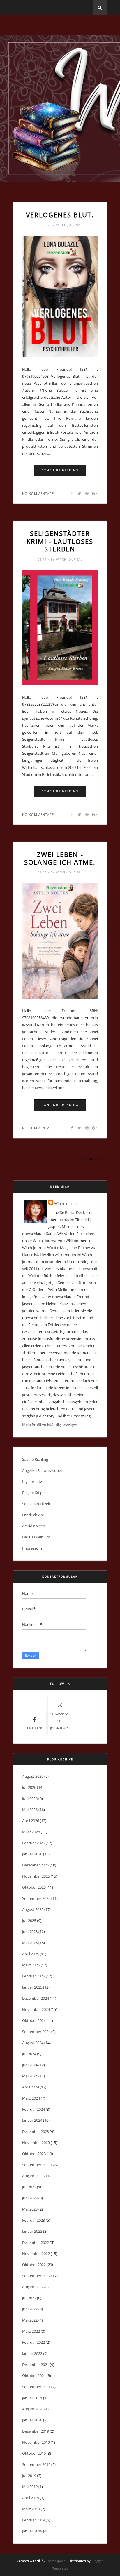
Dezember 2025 (36, 1865)
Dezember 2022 (36, 2242)
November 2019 (36, 2442)
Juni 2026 (30, 1798)
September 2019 (36, 2464)
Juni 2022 (30, 2309)
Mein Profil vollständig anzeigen (50, 1425)
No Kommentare (38, 493)
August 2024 (33, 2043)
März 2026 (31, 1832)
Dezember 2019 (36, 2431)
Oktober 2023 (34, 2154)
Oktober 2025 (34, 1887)
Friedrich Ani (33, 1515)
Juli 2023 (29, 2187)
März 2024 (31, 2098)
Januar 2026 (32, 1854)
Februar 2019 (33, 2520)
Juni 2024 (30, 2065)
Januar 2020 (32, 2420)
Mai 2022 (30, 2320)
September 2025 (36, 1898)
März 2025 (31, 1965)
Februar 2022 (33, 2342)
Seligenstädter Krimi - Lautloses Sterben (60, 541)
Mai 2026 (30, 1810)
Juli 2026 (29, 1787)
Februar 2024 (33, 2109)
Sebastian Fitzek (36, 1504)
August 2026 (33, 1776)
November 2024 (36, 2009)
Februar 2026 (33, 1843)
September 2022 (36, 2276)
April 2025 (31, 1954)
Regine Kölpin (34, 1493)
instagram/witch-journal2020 (60, 1721)
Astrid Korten (34, 1526)
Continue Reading (60, 470)
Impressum (32, 1548)
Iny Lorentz (32, 1482)
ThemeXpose (56, 2561)
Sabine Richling (35, 1459)
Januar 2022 (32, 2353)
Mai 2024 (30, 2076)
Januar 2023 (32, 2231)
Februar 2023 (33, 2220)
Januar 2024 (32, 2120)
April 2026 (31, 1821)
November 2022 (36, 2254)
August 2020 (33, 2409)
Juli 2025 (29, 1921)
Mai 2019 (30, 2487)
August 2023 (33, 2176)
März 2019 (31, 2509)
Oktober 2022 (34, 2265)
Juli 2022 (29, 2298)
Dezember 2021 (36, 2365)
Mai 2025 (30, 1943)
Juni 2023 (30, 2198)
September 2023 (36, 2165)
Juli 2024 (29, 2054)
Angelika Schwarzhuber (42, 1470)
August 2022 (33, 2287)
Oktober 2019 (34, 2453)
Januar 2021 (32, 2398)
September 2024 (36, 2032)
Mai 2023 (30, 2209)
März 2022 (31, 2331)
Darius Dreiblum (36, 1537)
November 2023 (36, 2143)
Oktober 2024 (34, 2020)
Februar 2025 (33, 1976)
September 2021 (36, 2387)
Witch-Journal (66, 1203)
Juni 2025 (30, 1932)
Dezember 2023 (36, 2131)
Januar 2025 (32, 1987)
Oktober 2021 (34, 2376)
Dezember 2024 (36, 1998)
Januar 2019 (32, 2531)
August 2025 (33, 1909)
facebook (35, 1728)
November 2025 (36, 1876)
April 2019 (31, 2498)
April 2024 (31, 2087)
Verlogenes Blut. (60, 215)
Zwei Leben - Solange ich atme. (60, 858)
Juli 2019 (29, 2476)
